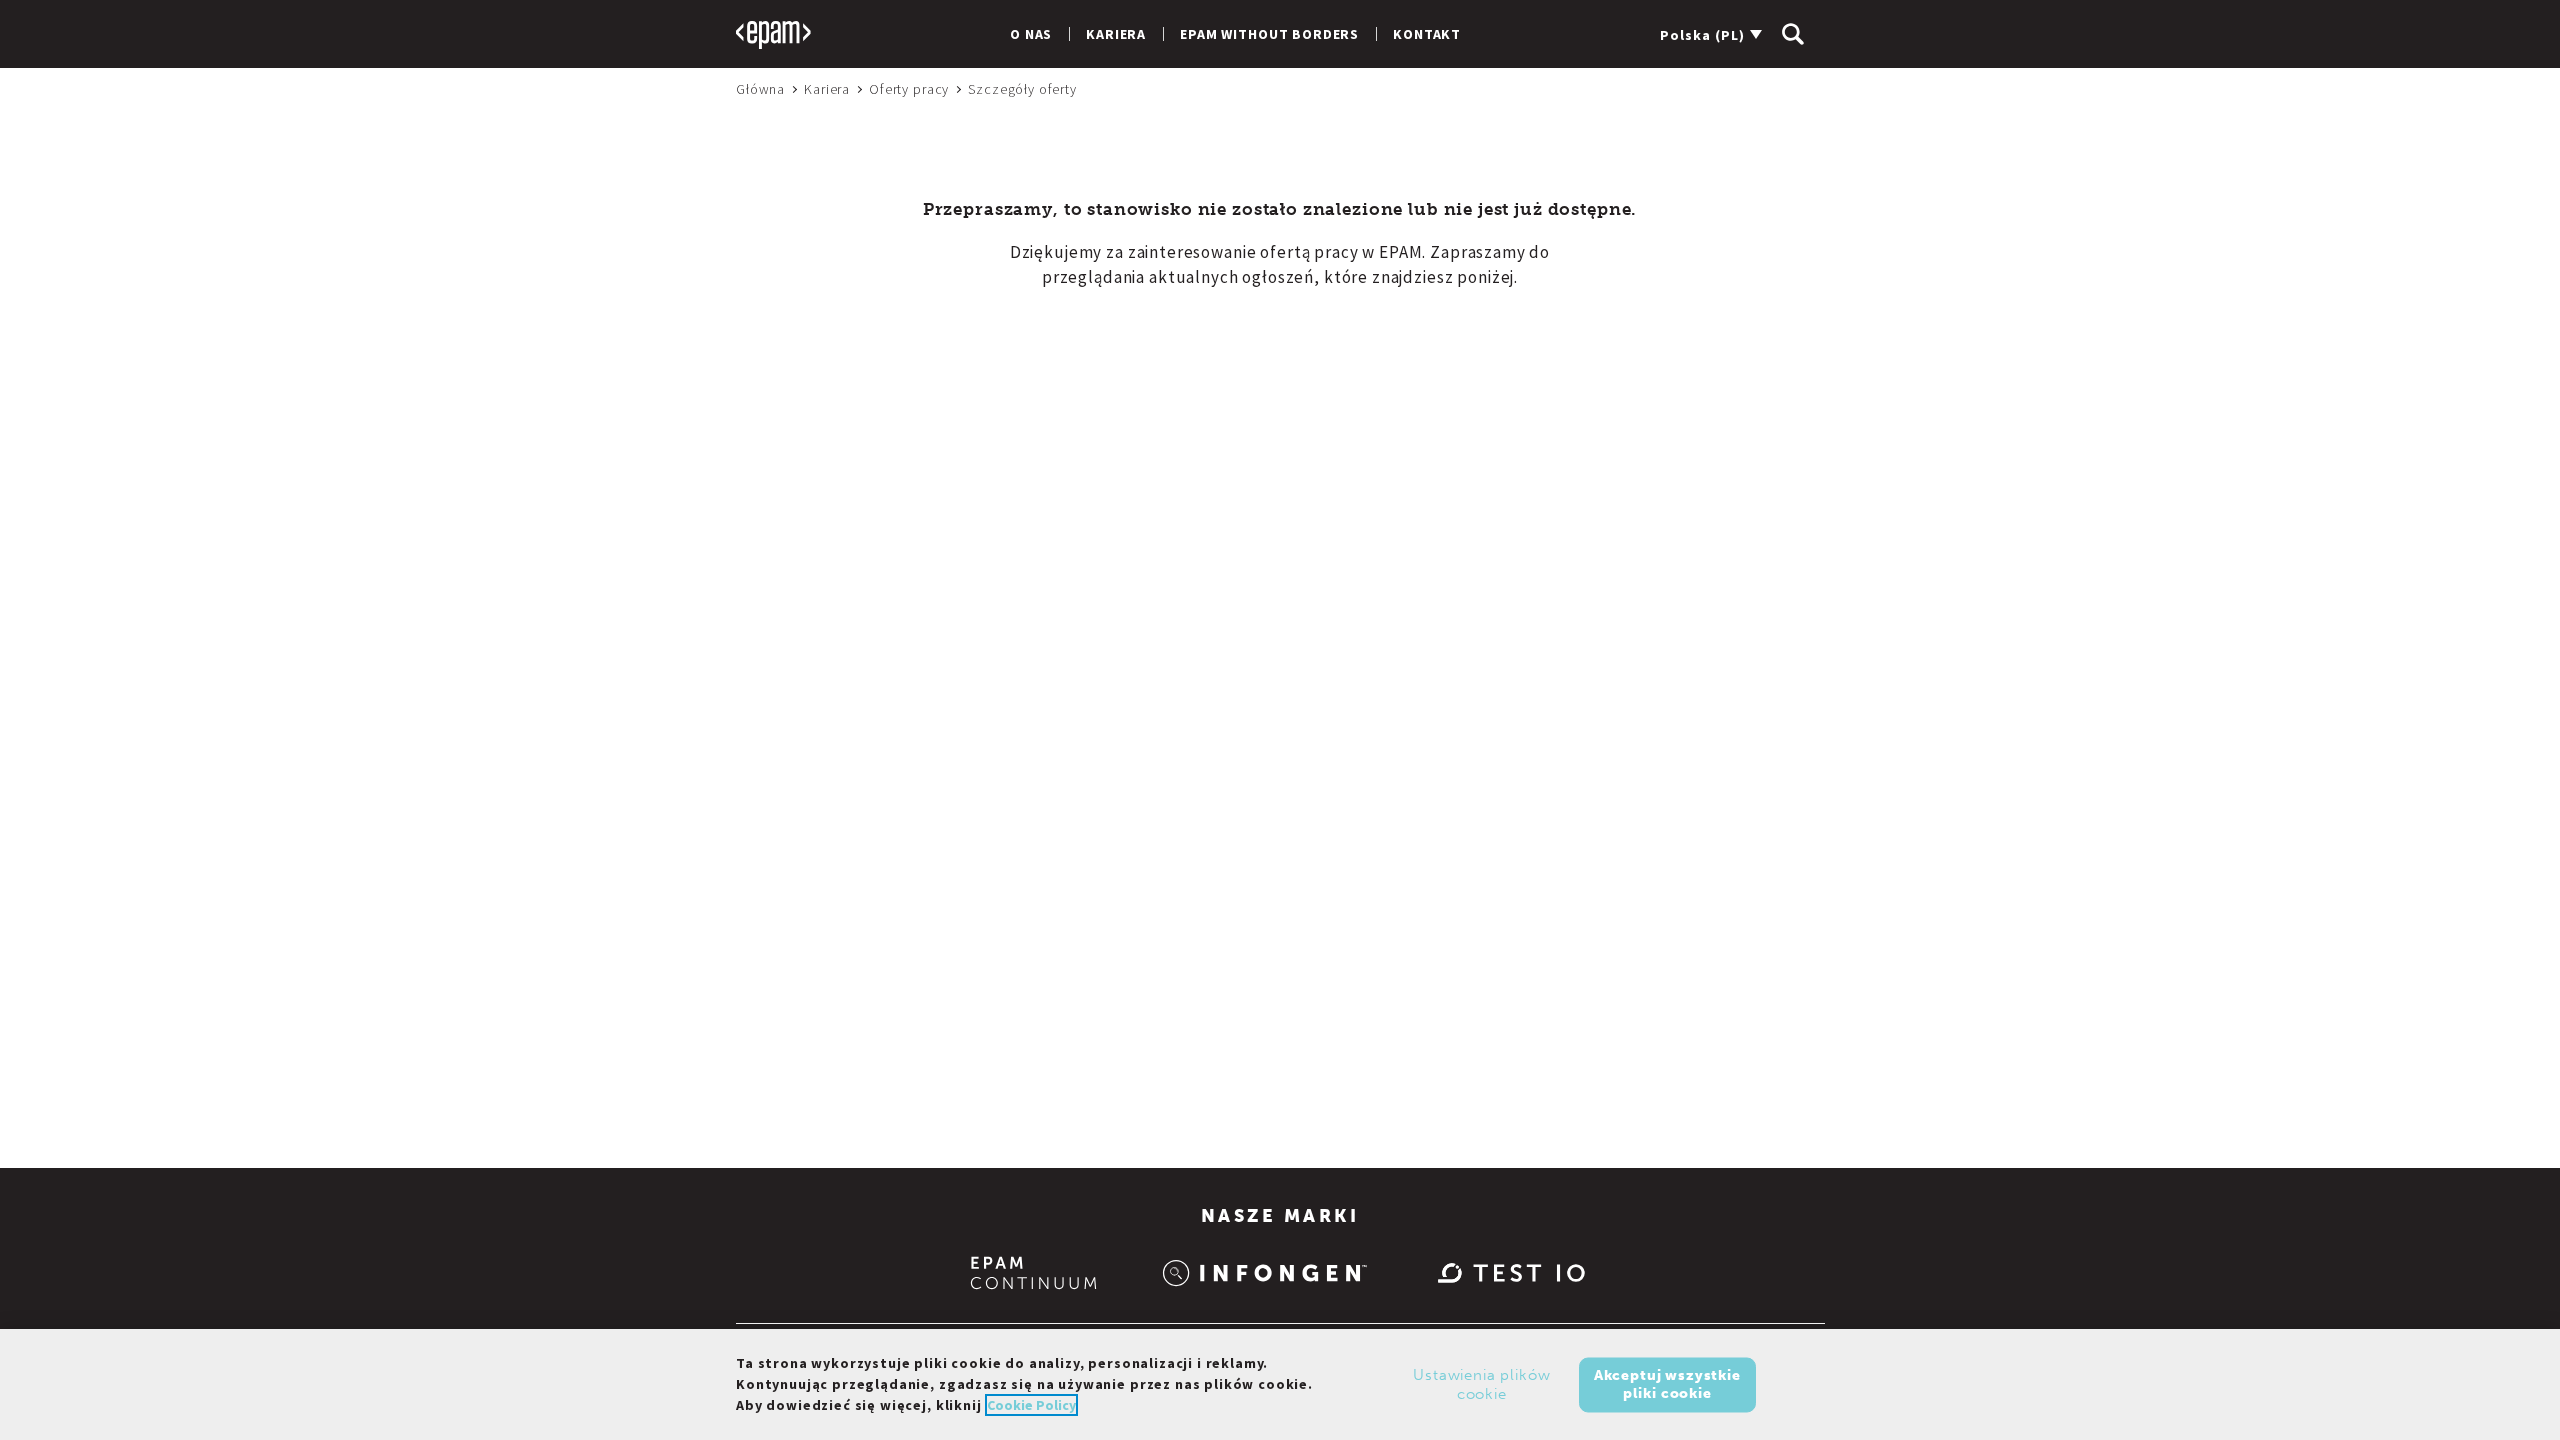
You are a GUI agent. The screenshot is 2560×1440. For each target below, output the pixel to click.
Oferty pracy (909, 89)
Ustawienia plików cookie (1481, 1384)
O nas (1031, 34)
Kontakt (1427, 34)
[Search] (1793, 34)
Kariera (1116, 34)
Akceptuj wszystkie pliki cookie (1667, 1383)
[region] (1280, 1384)
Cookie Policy (1031, 1405)
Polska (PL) (1702, 35)
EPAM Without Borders (1269, 34)
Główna (760, 89)
